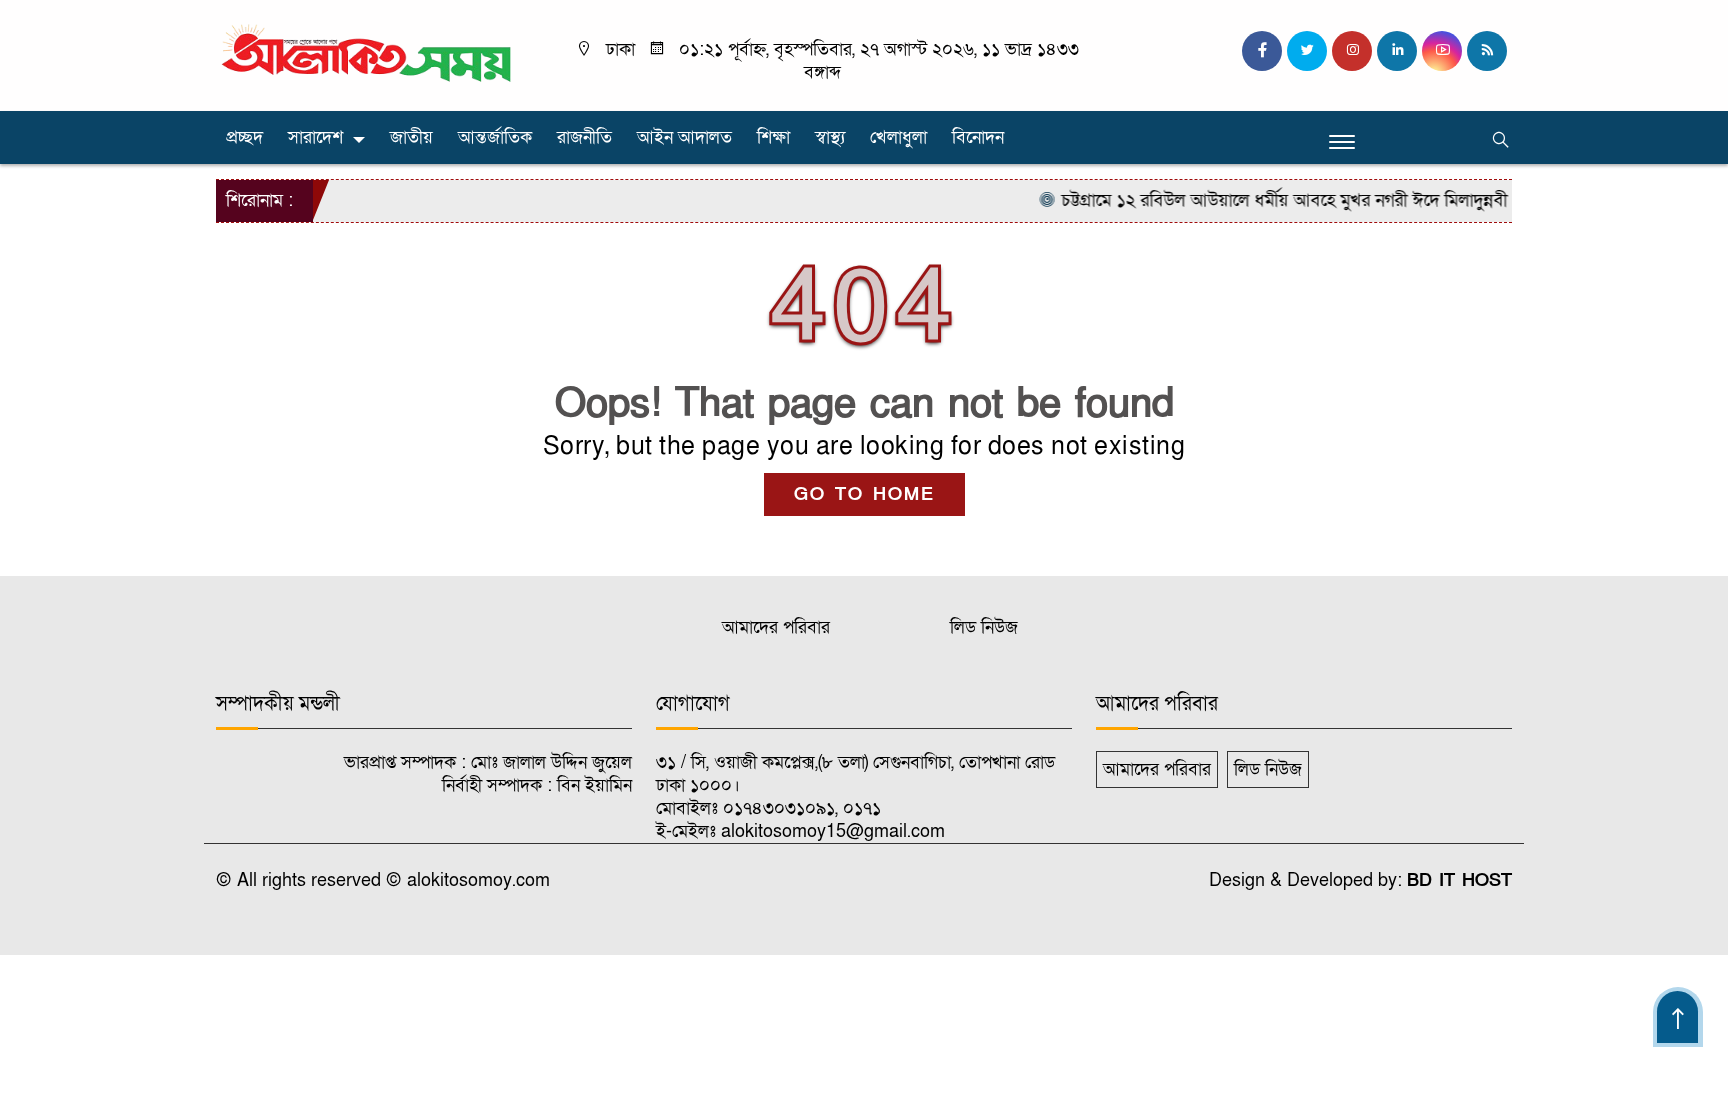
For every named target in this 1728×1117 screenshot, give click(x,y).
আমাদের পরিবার (776, 627)
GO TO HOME (864, 494)
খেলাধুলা (898, 137)
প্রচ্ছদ (244, 137)
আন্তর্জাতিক (495, 137)
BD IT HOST (1459, 880)
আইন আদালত (684, 137)
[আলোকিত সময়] (369, 54)
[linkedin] (1397, 51)
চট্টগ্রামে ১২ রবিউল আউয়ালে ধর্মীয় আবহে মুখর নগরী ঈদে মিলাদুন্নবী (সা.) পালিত (1305, 200)
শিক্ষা (773, 137)
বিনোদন (978, 137)
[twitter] (1307, 51)
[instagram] (1352, 51)
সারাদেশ (315, 137)
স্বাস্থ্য (830, 137)
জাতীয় (411, 137)
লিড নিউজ (984, 627)
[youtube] (1442, 51)
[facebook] (1262, 51)
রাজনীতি (584, 137)
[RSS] (1487, 51)
